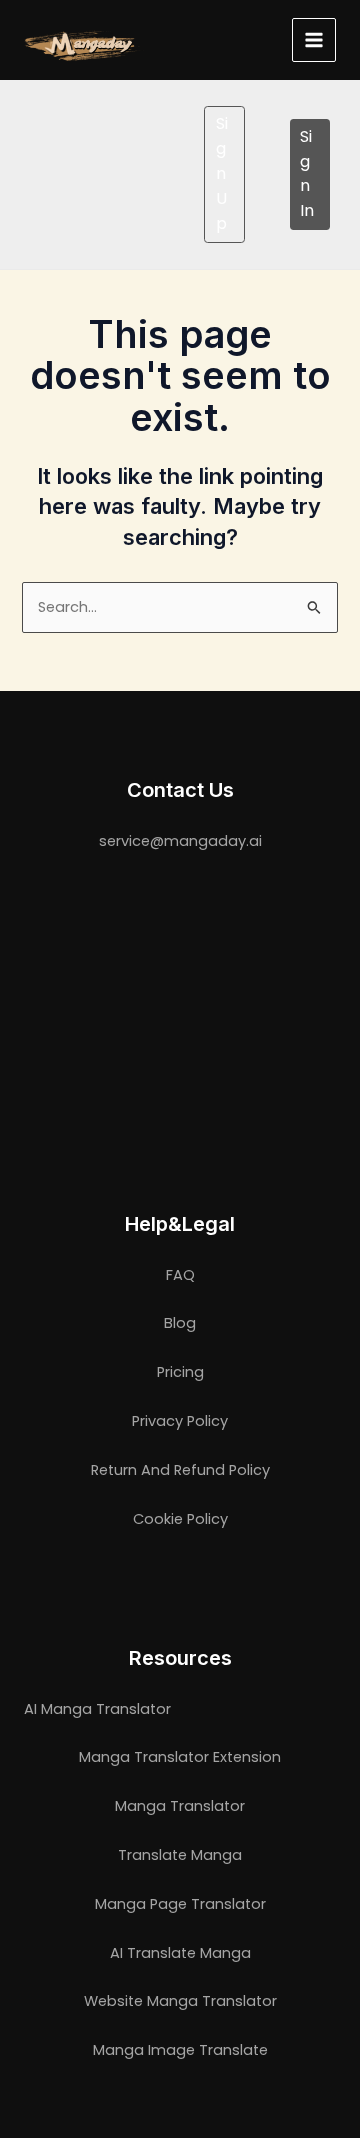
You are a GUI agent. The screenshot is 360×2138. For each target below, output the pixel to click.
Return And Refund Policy (180, 1470)
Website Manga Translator (180, 2001)
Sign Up (222, 173)
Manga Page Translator (180, 1904)
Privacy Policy (180, 1421)
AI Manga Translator (97, 1709)
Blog (180, 1323)
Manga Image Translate (180, 2050)
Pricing (180, 1372)
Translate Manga (180, 1855)
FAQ (180, 1275)
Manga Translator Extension (180, 1757)
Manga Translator (180, 1806)
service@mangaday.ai (180, 841)
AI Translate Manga (180, 1953)
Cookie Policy (180, 1519)
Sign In (307, 173)
